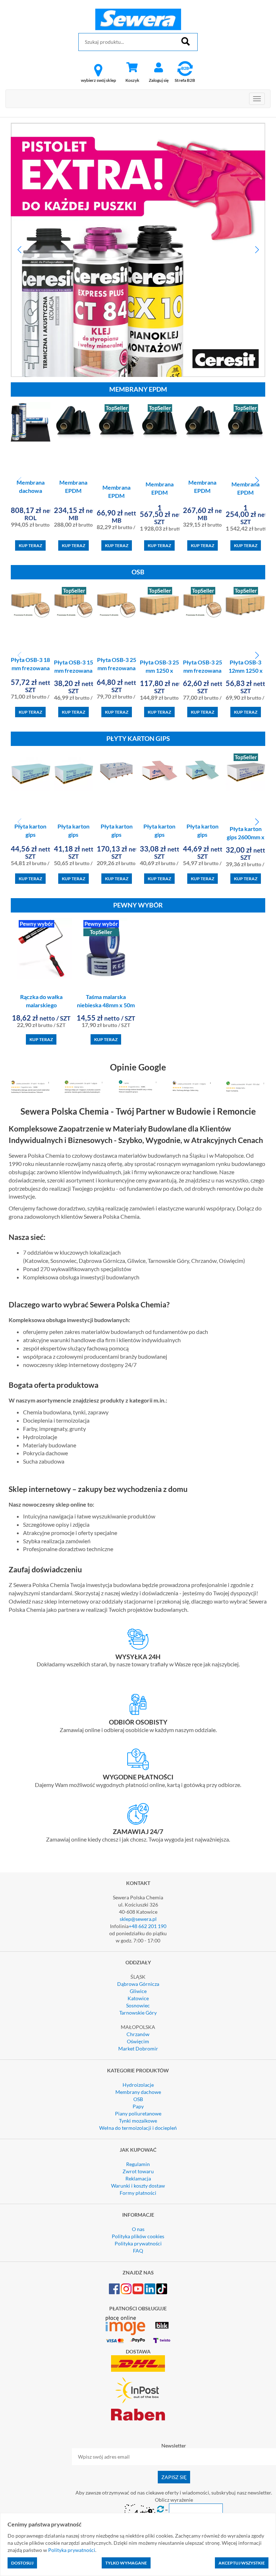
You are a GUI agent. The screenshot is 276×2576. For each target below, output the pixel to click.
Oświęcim (138, 2041)
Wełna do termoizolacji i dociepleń (138, 2128)
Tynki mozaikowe (138, 2121)
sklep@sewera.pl (138, 1919)
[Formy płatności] (138, 1759)
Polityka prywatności (138, 2243)
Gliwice (138, 1991)
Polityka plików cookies (138, 2236)
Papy (138, 2106)
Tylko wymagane (126, 2563)
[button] (19, 250)
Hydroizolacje (138, 2085)
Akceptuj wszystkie (242, 2563)
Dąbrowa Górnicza (138, 1984)
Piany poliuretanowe (138, 2113)
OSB (138, 2099)
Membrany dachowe (138, 2092)
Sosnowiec (138, 2005)
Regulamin (138, 2164)
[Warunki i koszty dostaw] (138, 1639)
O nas (138, 2229)
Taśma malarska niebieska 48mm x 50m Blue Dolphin (106, 1005)
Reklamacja (138, 2178)
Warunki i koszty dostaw (138, 2186)
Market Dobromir (138, 2048)
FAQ (138, 2251)
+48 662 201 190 (148, 1926)
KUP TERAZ (30, 545)
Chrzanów (138, 2034)
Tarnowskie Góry (138, 2013)
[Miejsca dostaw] (138, 1704)
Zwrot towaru (138, 2171)
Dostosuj (22, 2563)
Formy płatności (138, 2193)
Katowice (138, 1998)
